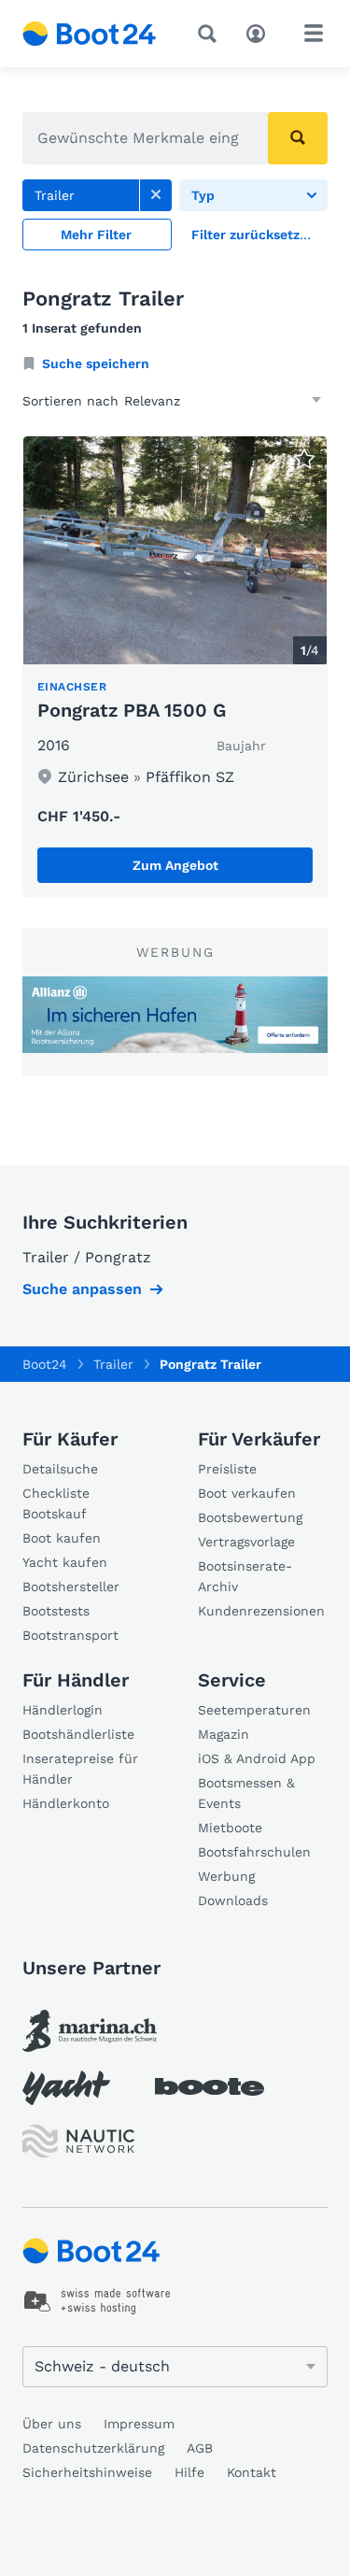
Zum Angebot (175, 865)
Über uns (52, 2424)
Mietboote (230, 1828)
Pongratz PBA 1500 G (132, 710)
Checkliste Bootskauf (56, 1503)
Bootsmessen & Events (246, 1793)
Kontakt (252, 2472)
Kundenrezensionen (261, 1611)
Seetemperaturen (254, 1710)
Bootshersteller (71, 1587)
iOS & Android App (257, 1758)
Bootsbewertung (250, 1517)
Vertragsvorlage (246, 1542)
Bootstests (56, 1611)
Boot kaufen (62, 1538)
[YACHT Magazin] (66, 2088)
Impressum (139, 2424)
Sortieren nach (70, 401)
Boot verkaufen (247, 1493)
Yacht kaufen (65, 1562)
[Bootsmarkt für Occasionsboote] (90, 34)
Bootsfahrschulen (254, 1852)
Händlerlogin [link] (63, 1710)
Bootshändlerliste (78, 1734)
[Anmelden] (260, 32)
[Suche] (211, 34)
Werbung (226, 1876)
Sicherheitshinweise (87, 2472)
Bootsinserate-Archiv (245, 1576)
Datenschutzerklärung (93, 2448)
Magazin (224, 1734)
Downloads (233, 1900)
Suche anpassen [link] (82, 1289)
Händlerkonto (66, 1803)
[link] (156, 195)
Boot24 (45, 1364)
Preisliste (227, 1469)
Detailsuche (60, 1469)
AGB (200, 2448)
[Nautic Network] (78, 2141)
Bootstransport (70, 1635)
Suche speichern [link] (96, 363)
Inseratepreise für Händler (80, 1769)
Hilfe (189, 2472)
